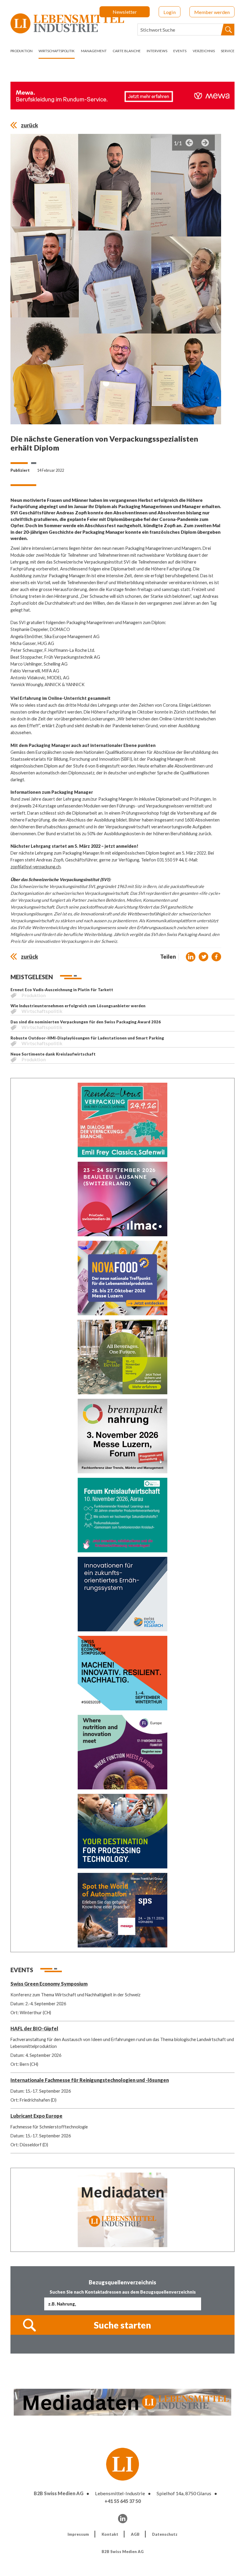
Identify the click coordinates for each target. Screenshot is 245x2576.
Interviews (157, 51)
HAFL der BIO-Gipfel (34, 2028)
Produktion (22, 51)
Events (180, 51)
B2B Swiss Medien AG (59, 2493)
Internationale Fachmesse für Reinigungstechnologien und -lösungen (90, 2080)
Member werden (212, 12)
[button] (191, 957)
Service (228, 51)
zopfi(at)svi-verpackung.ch (36, 867)
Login (170, 12)
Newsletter (125, 12)
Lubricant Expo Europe (36, 2116)
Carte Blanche (127, 51)
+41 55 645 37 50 (123, 2501)
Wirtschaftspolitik (57, 51)
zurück (29, 125)
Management (94, 51)
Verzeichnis (204, 51)
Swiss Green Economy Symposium (49, 1984)
